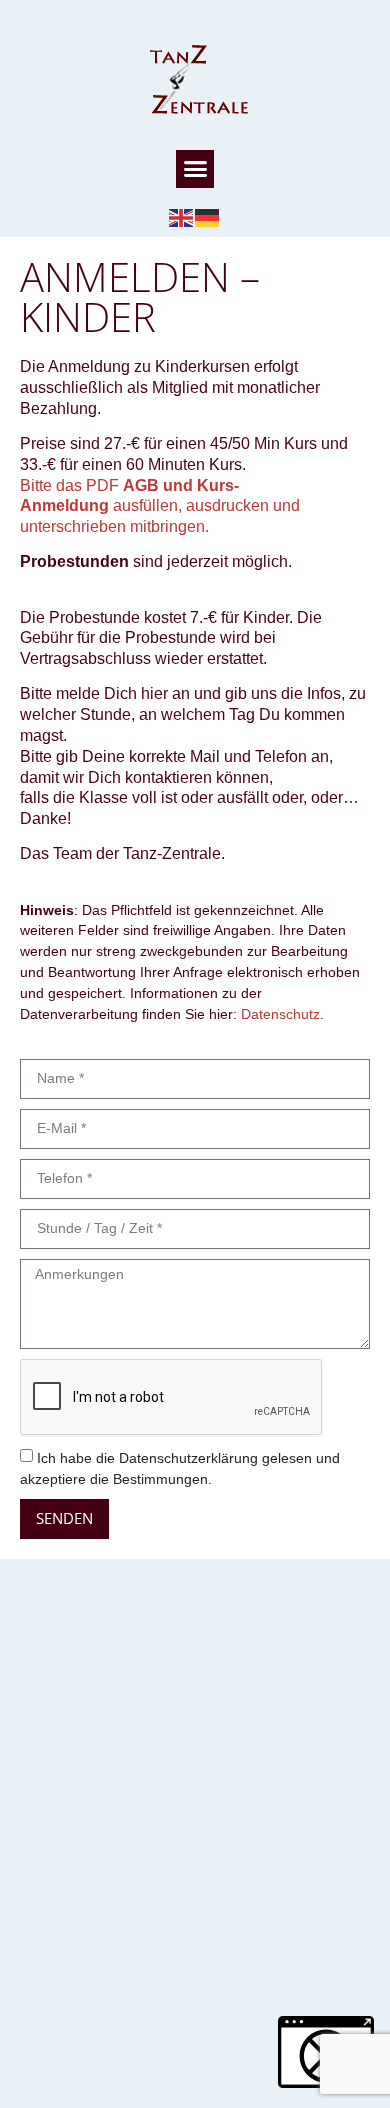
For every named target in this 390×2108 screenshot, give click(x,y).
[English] (182, 217)
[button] (195, 169)
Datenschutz (280, 1014)
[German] (208, 217)
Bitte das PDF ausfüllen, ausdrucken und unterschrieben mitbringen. (160, 506)
